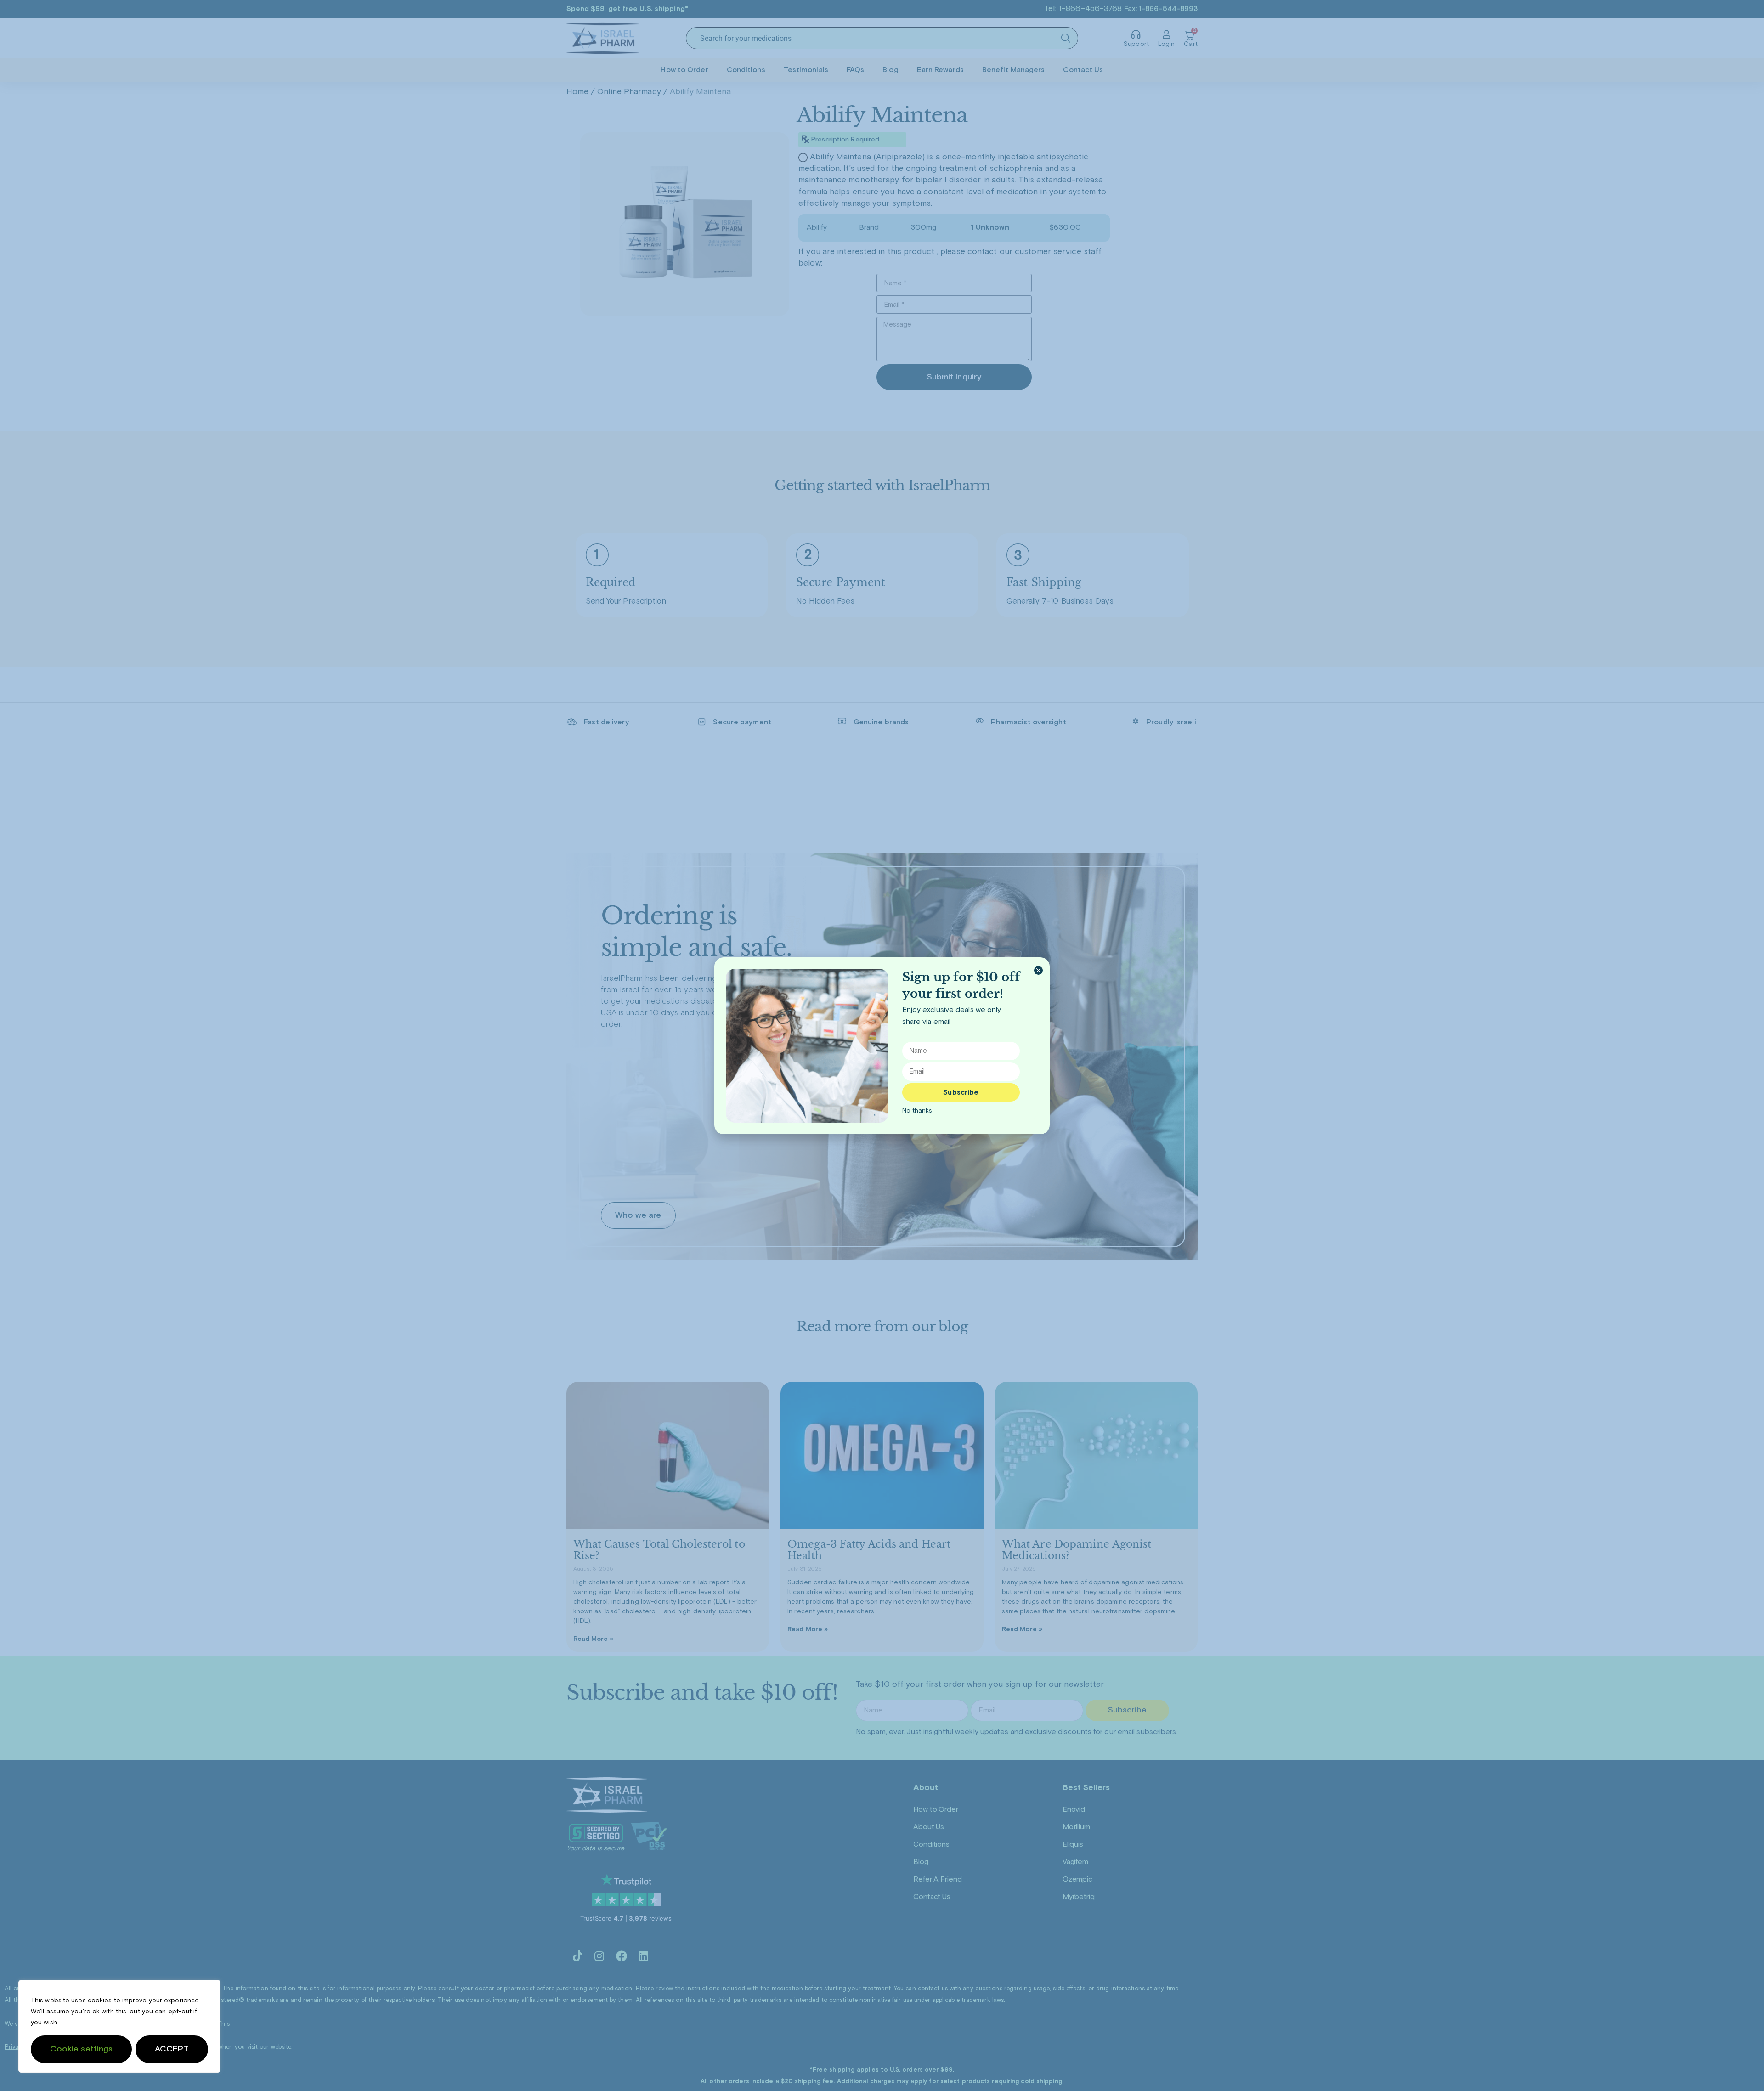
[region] (119, 2026)
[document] (882, 1045)
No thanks (917, 1111)
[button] (1038, 970)
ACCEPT (172, 2049)
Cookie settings (82, 2049)
